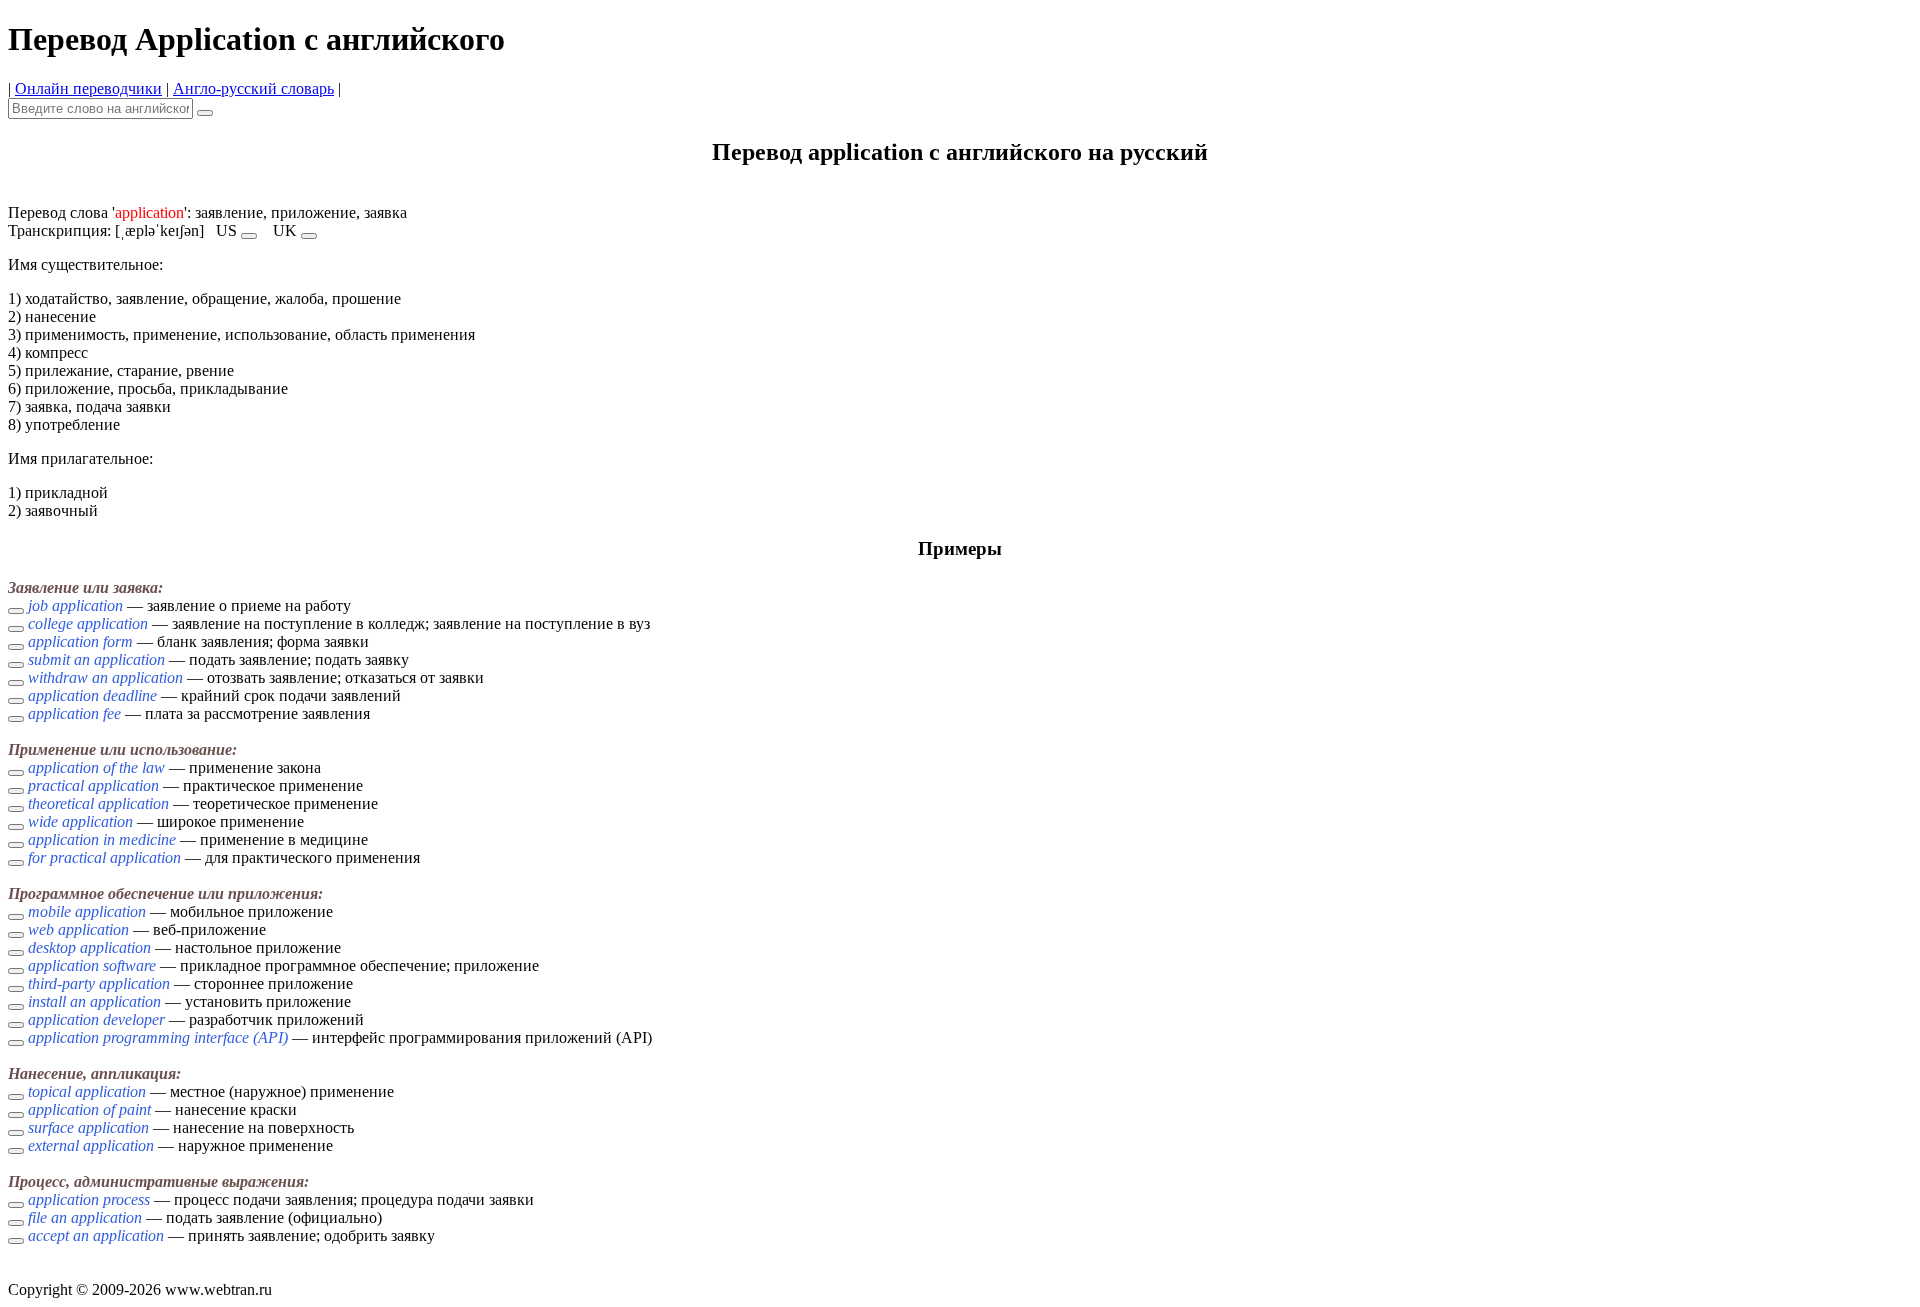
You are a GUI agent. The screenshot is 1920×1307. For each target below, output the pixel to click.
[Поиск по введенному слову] (205, 113)
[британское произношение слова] (309, 236)
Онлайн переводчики (88, 88)
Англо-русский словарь (253, 88)
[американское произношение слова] (249, 236)
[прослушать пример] (16, 611)
